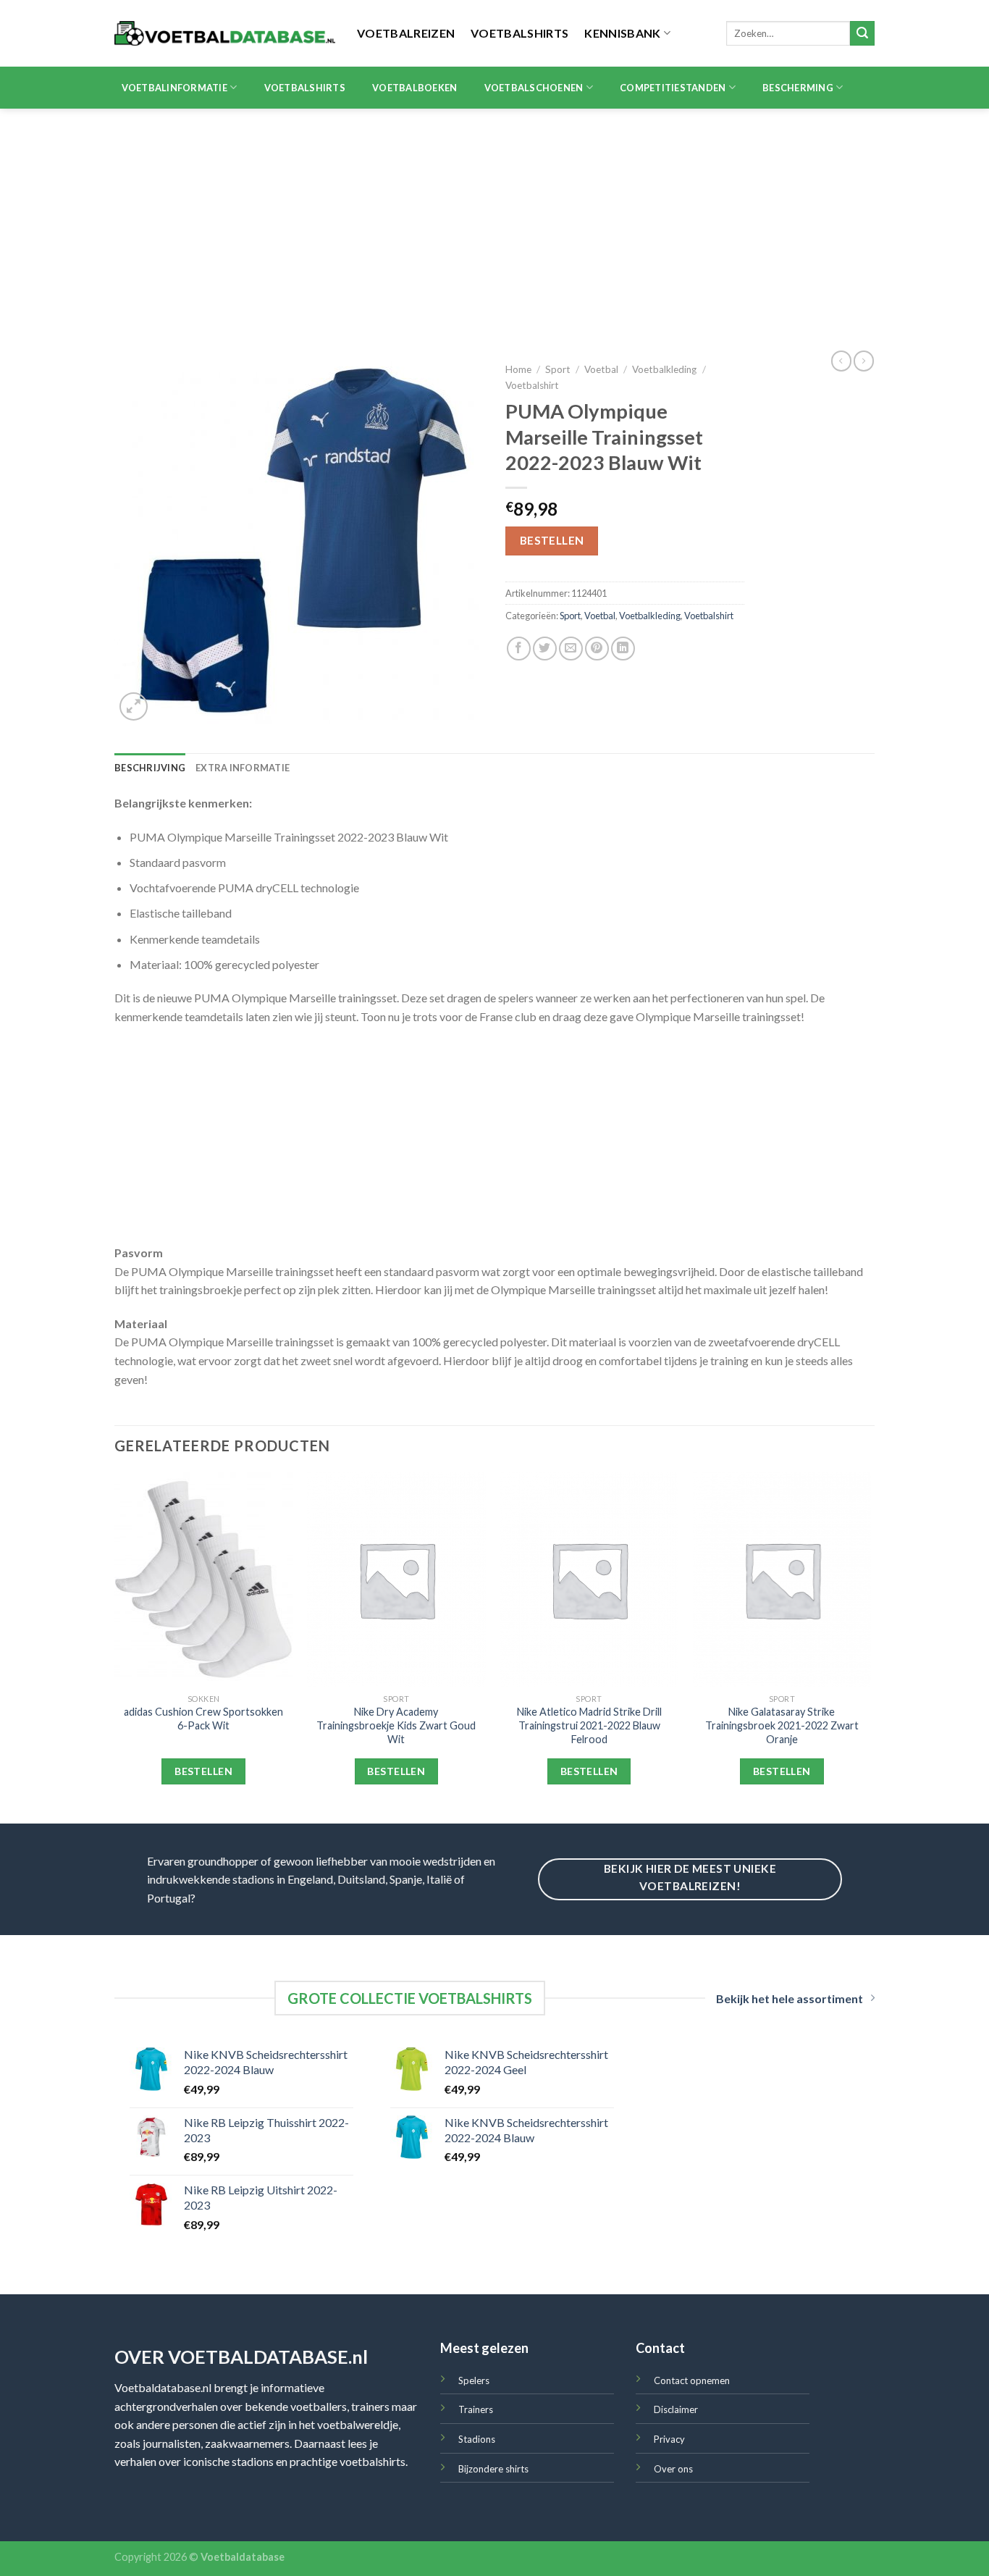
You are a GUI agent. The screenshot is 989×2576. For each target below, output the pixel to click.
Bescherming (798, 88)
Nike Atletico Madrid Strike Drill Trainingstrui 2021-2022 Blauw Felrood (589, 1725)
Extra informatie (243, 768)
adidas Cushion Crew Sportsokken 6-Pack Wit (203, 1719)
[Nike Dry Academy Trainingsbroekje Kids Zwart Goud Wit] (396, 1579)
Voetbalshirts (519, 33)
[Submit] (862, 33)
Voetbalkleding (664, 369)
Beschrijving (150, 768)
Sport (558, 369)
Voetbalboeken (414, 88)
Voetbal (601, 369)
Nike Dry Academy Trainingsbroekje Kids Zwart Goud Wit (396, 1725)
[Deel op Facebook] (519, 649)
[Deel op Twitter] (545, 649)
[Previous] (115, 1646)
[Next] (870, 1646)
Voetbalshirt (532, 385)
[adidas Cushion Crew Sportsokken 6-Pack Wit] (204, 1579)
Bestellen (552, 540)
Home (518, 369)
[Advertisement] (494, 217)
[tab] (150, 768)
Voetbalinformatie (174, 88)
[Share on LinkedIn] (623, 649)
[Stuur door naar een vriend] (571, 649)
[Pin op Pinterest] (597, 649)
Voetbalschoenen (534, 88)
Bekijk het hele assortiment (790, 1998)
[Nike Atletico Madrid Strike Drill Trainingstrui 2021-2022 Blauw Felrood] (589, 1579)
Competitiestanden (673, 88)
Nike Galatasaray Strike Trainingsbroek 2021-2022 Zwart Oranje (782, 1725)
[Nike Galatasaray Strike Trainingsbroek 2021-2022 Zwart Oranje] (782, 1579)
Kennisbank (622, 33)
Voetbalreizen (406, 33)
